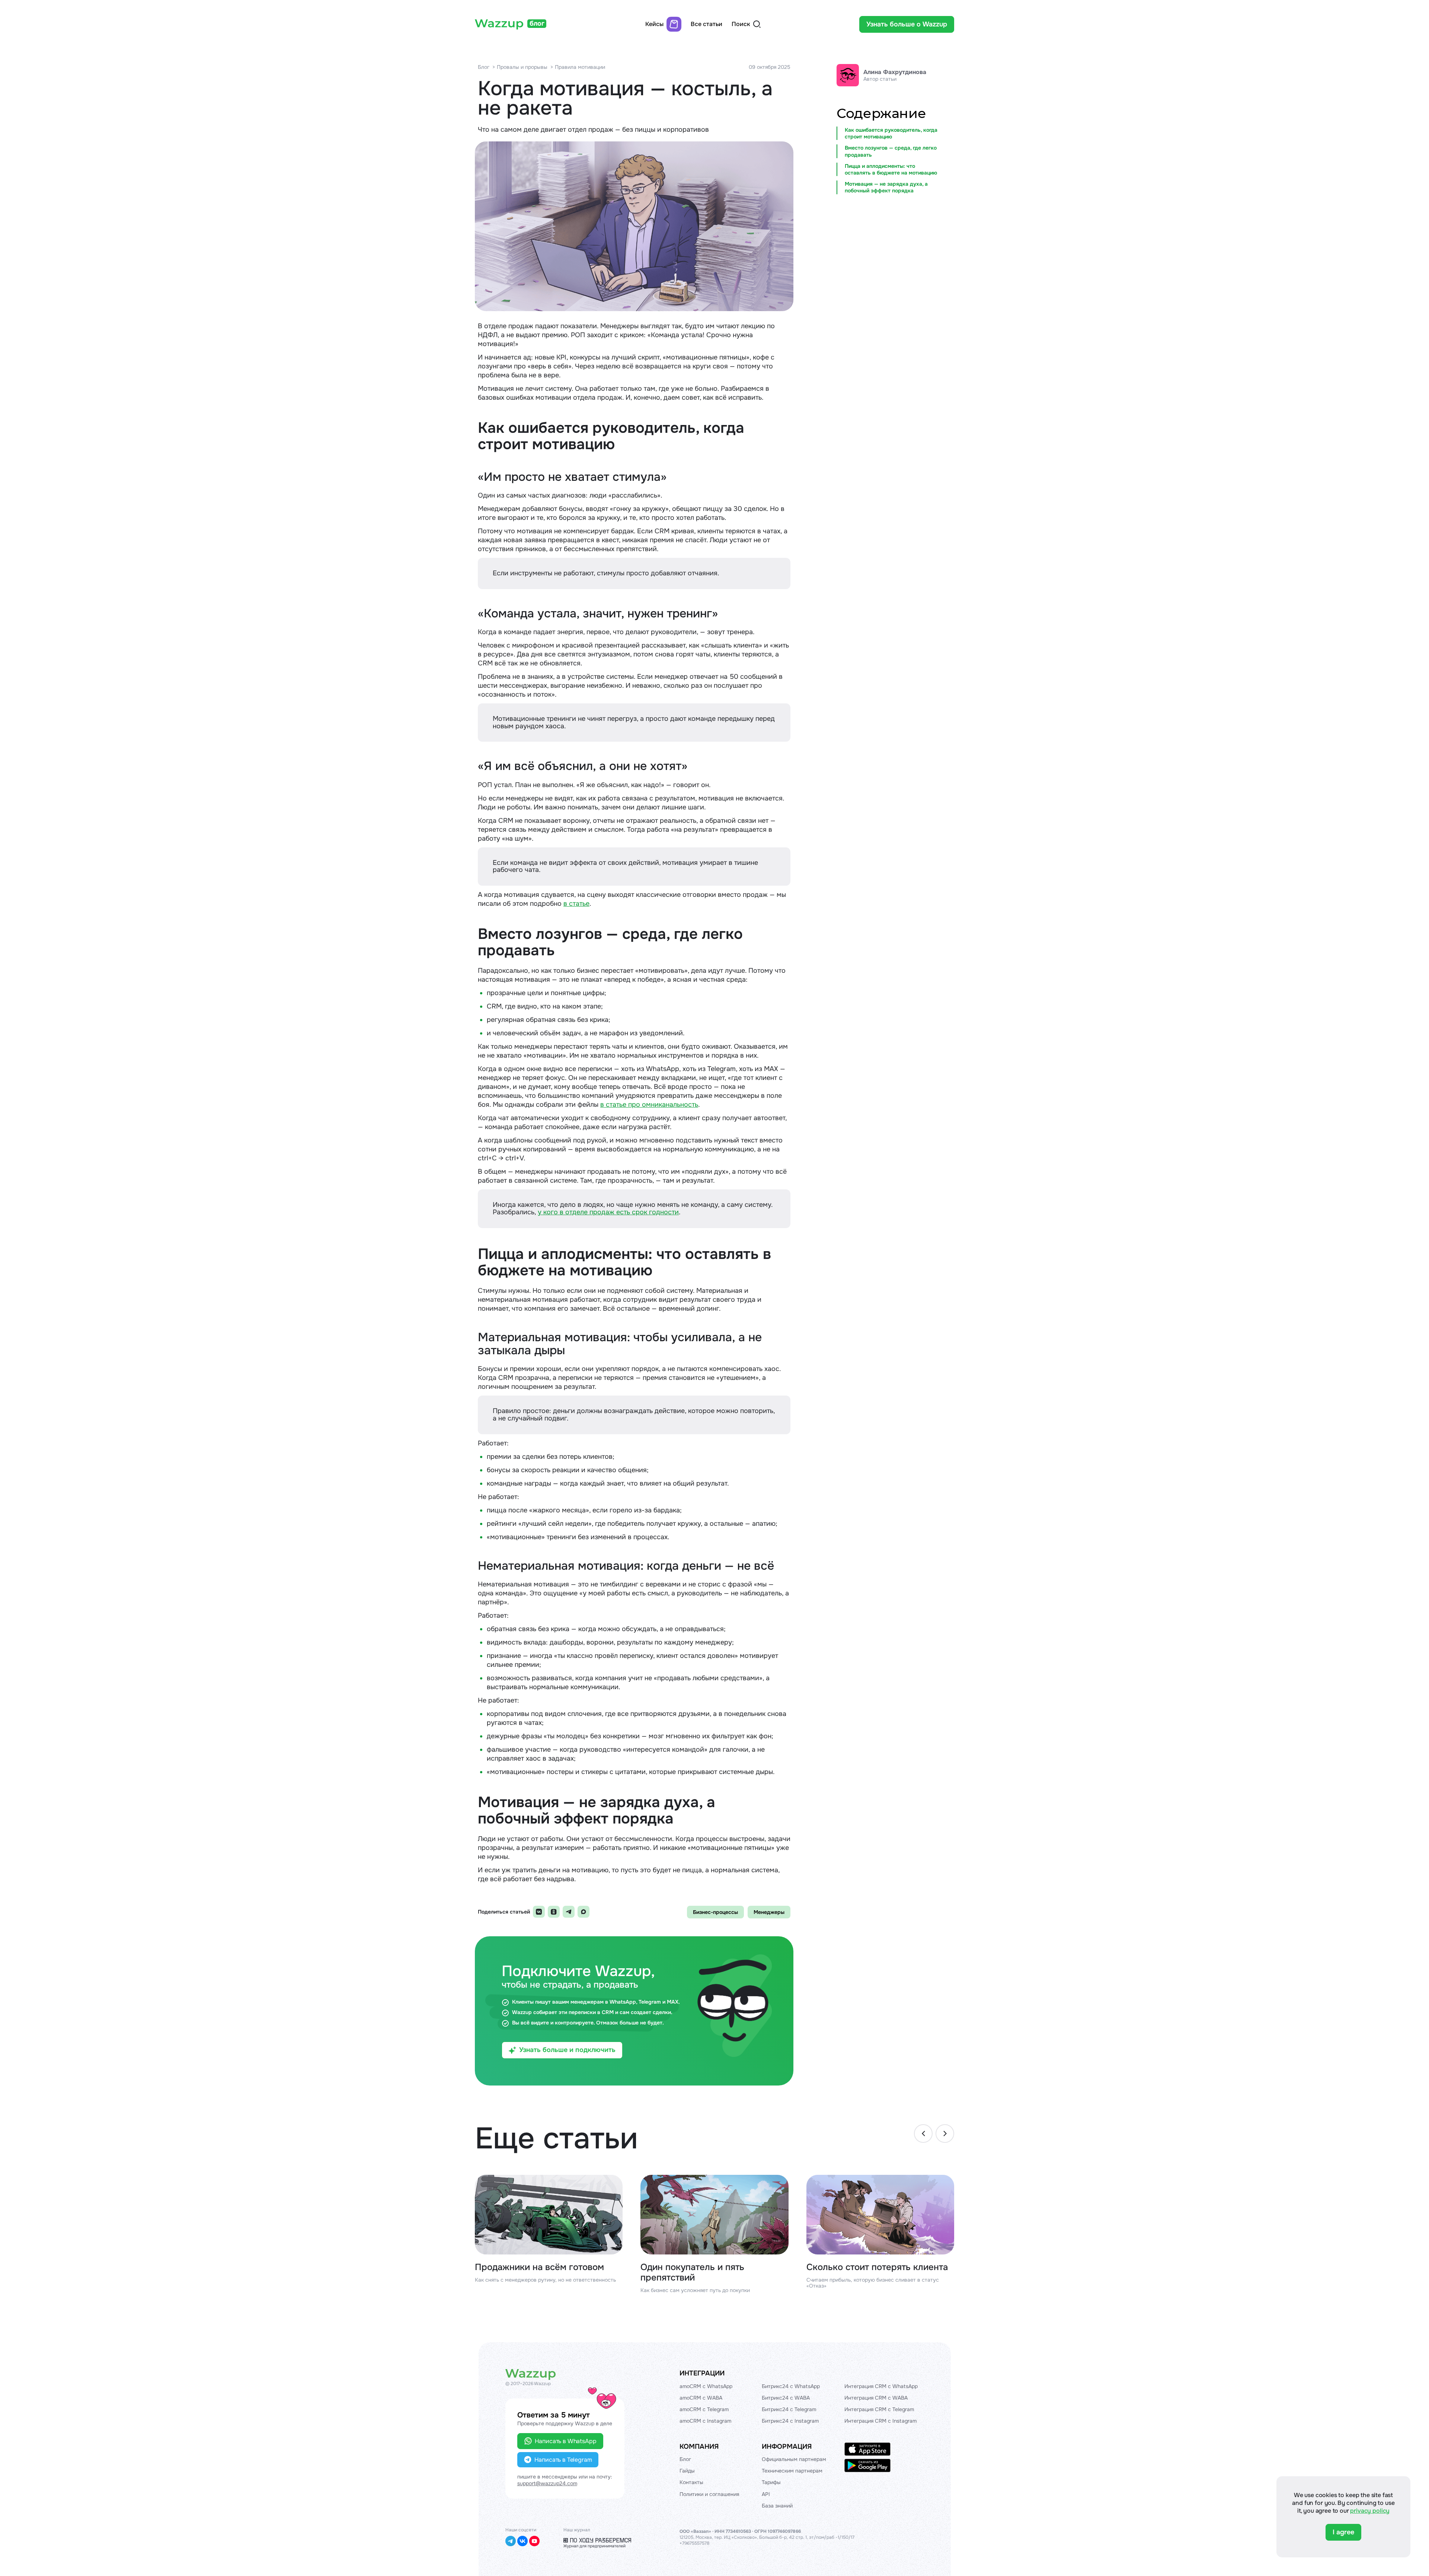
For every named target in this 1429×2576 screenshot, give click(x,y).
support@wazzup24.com (547, 2483)
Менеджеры (769, 1912)
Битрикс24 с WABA (786, 2398)
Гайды (687, 2471)
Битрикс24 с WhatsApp (791, 2386)
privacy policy (1370, 2511)
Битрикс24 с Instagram (790, 2421)
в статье (576, 904)
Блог (484, 67)
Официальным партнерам (794, 2459)
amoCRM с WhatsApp (706, 2386)
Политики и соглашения (709, 2494)
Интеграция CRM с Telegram (879, 2409)
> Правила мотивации (578, 67)
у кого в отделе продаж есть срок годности (608, 1212)
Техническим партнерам (792, 2471)
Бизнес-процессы (715, 1912)
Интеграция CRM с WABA (876, 2398)
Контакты (691, 2482)
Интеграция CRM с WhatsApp (881, 2386)
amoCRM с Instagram (705, 2421)
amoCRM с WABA (701, 2398)
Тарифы (771, 2482)
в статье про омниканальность (649, 1105)
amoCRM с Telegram (704, 2409)
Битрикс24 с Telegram (789, 2409)
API (766, 2494)
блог (537, 23)
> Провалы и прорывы (520, 67)
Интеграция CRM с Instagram (880, 2421)
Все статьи (706, 24)
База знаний (777, 2506)
